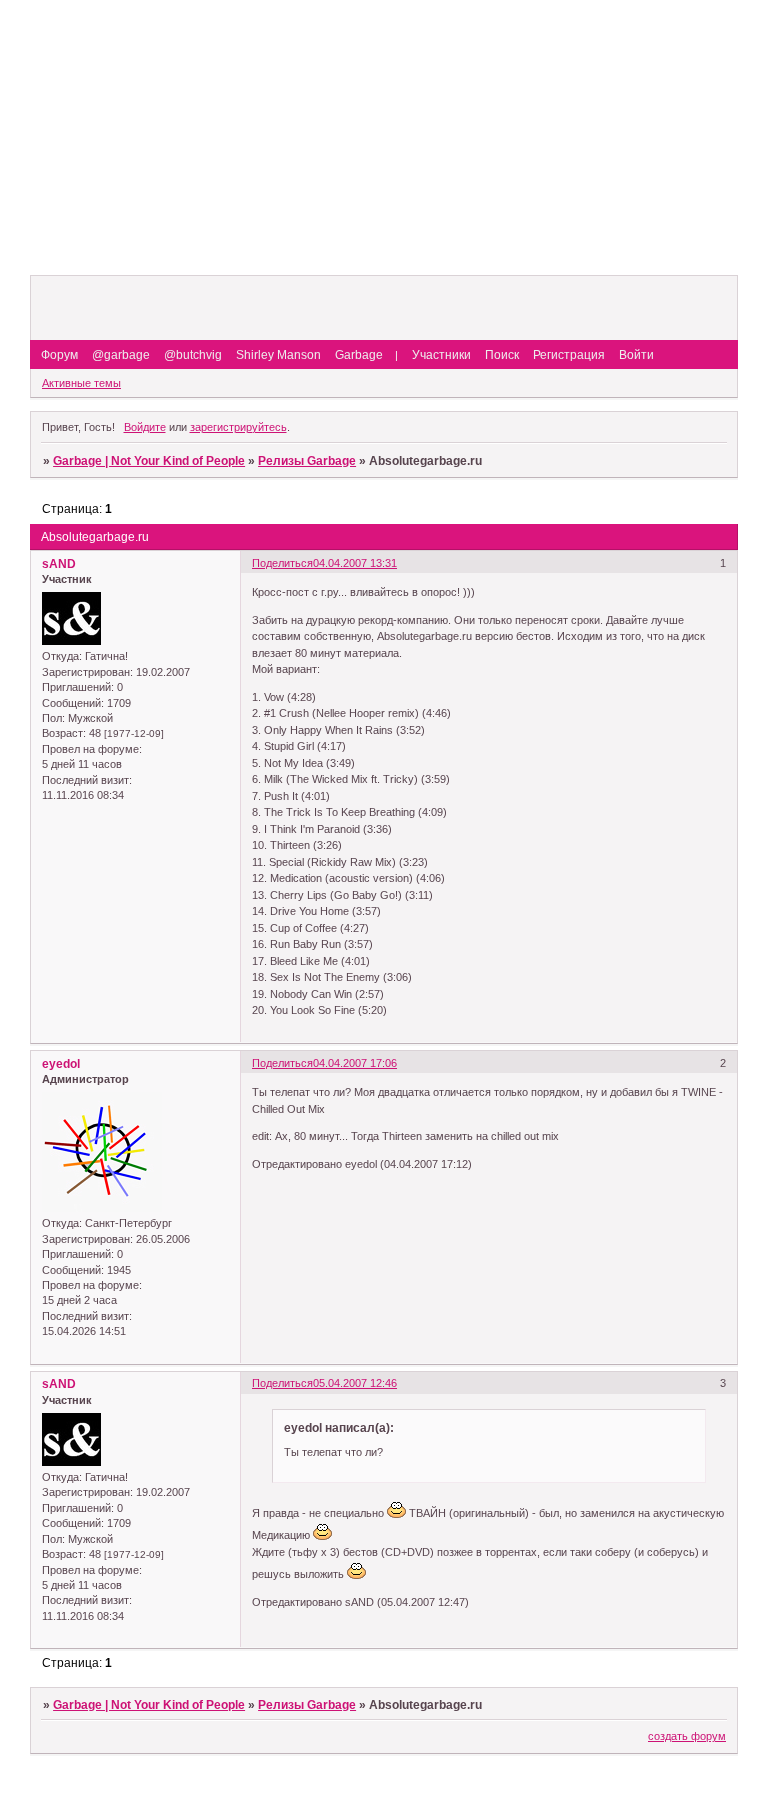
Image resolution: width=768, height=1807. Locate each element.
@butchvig (193, 355)
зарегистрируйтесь (238, 427)
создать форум (687, 1736)
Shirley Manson (278, 355)
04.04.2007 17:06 (355, 1063)
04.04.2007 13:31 (355, 563)
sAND (59, 564)
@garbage (121, 355)
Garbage (359, 355)
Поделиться (282, 563)
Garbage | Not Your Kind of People (149, 461)
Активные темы (81, 383)
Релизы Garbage (307, 461)
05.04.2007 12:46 (355, 1383)
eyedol (61, 1064)
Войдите (145, 427)
